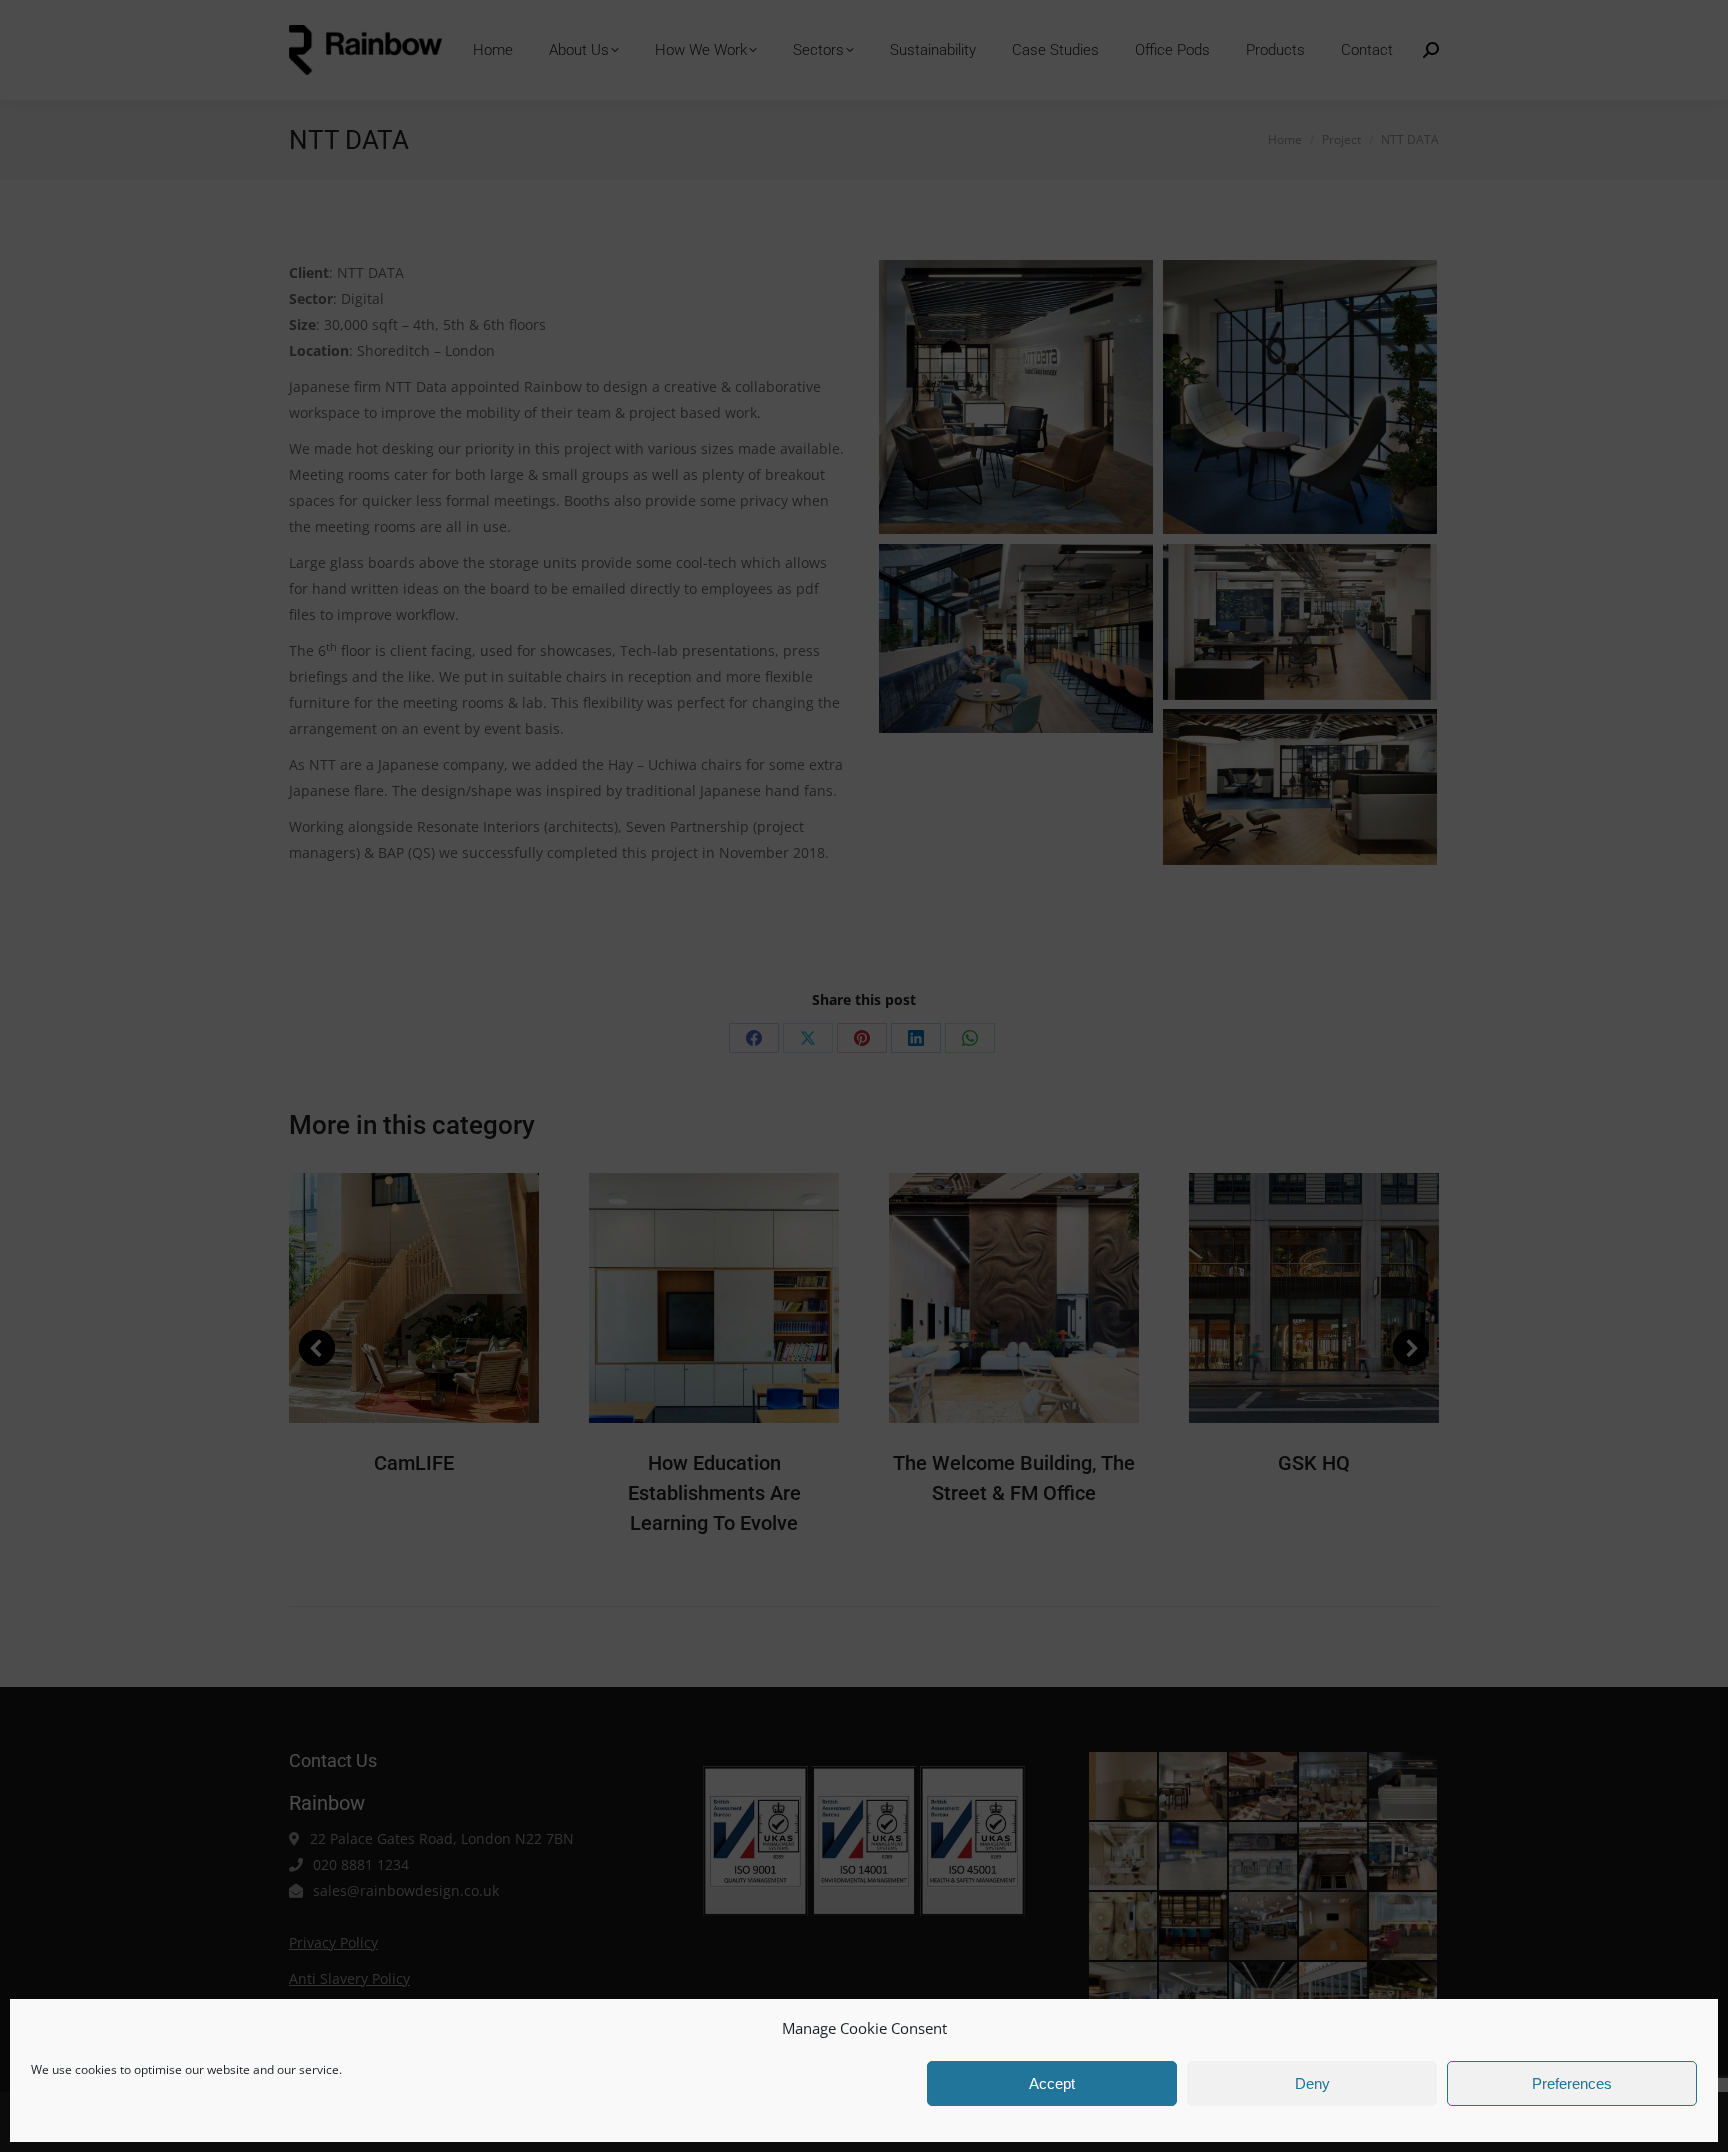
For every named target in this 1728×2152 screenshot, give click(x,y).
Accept (1052, 2083)
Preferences (1572, 2083)
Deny (1312, 2083)
